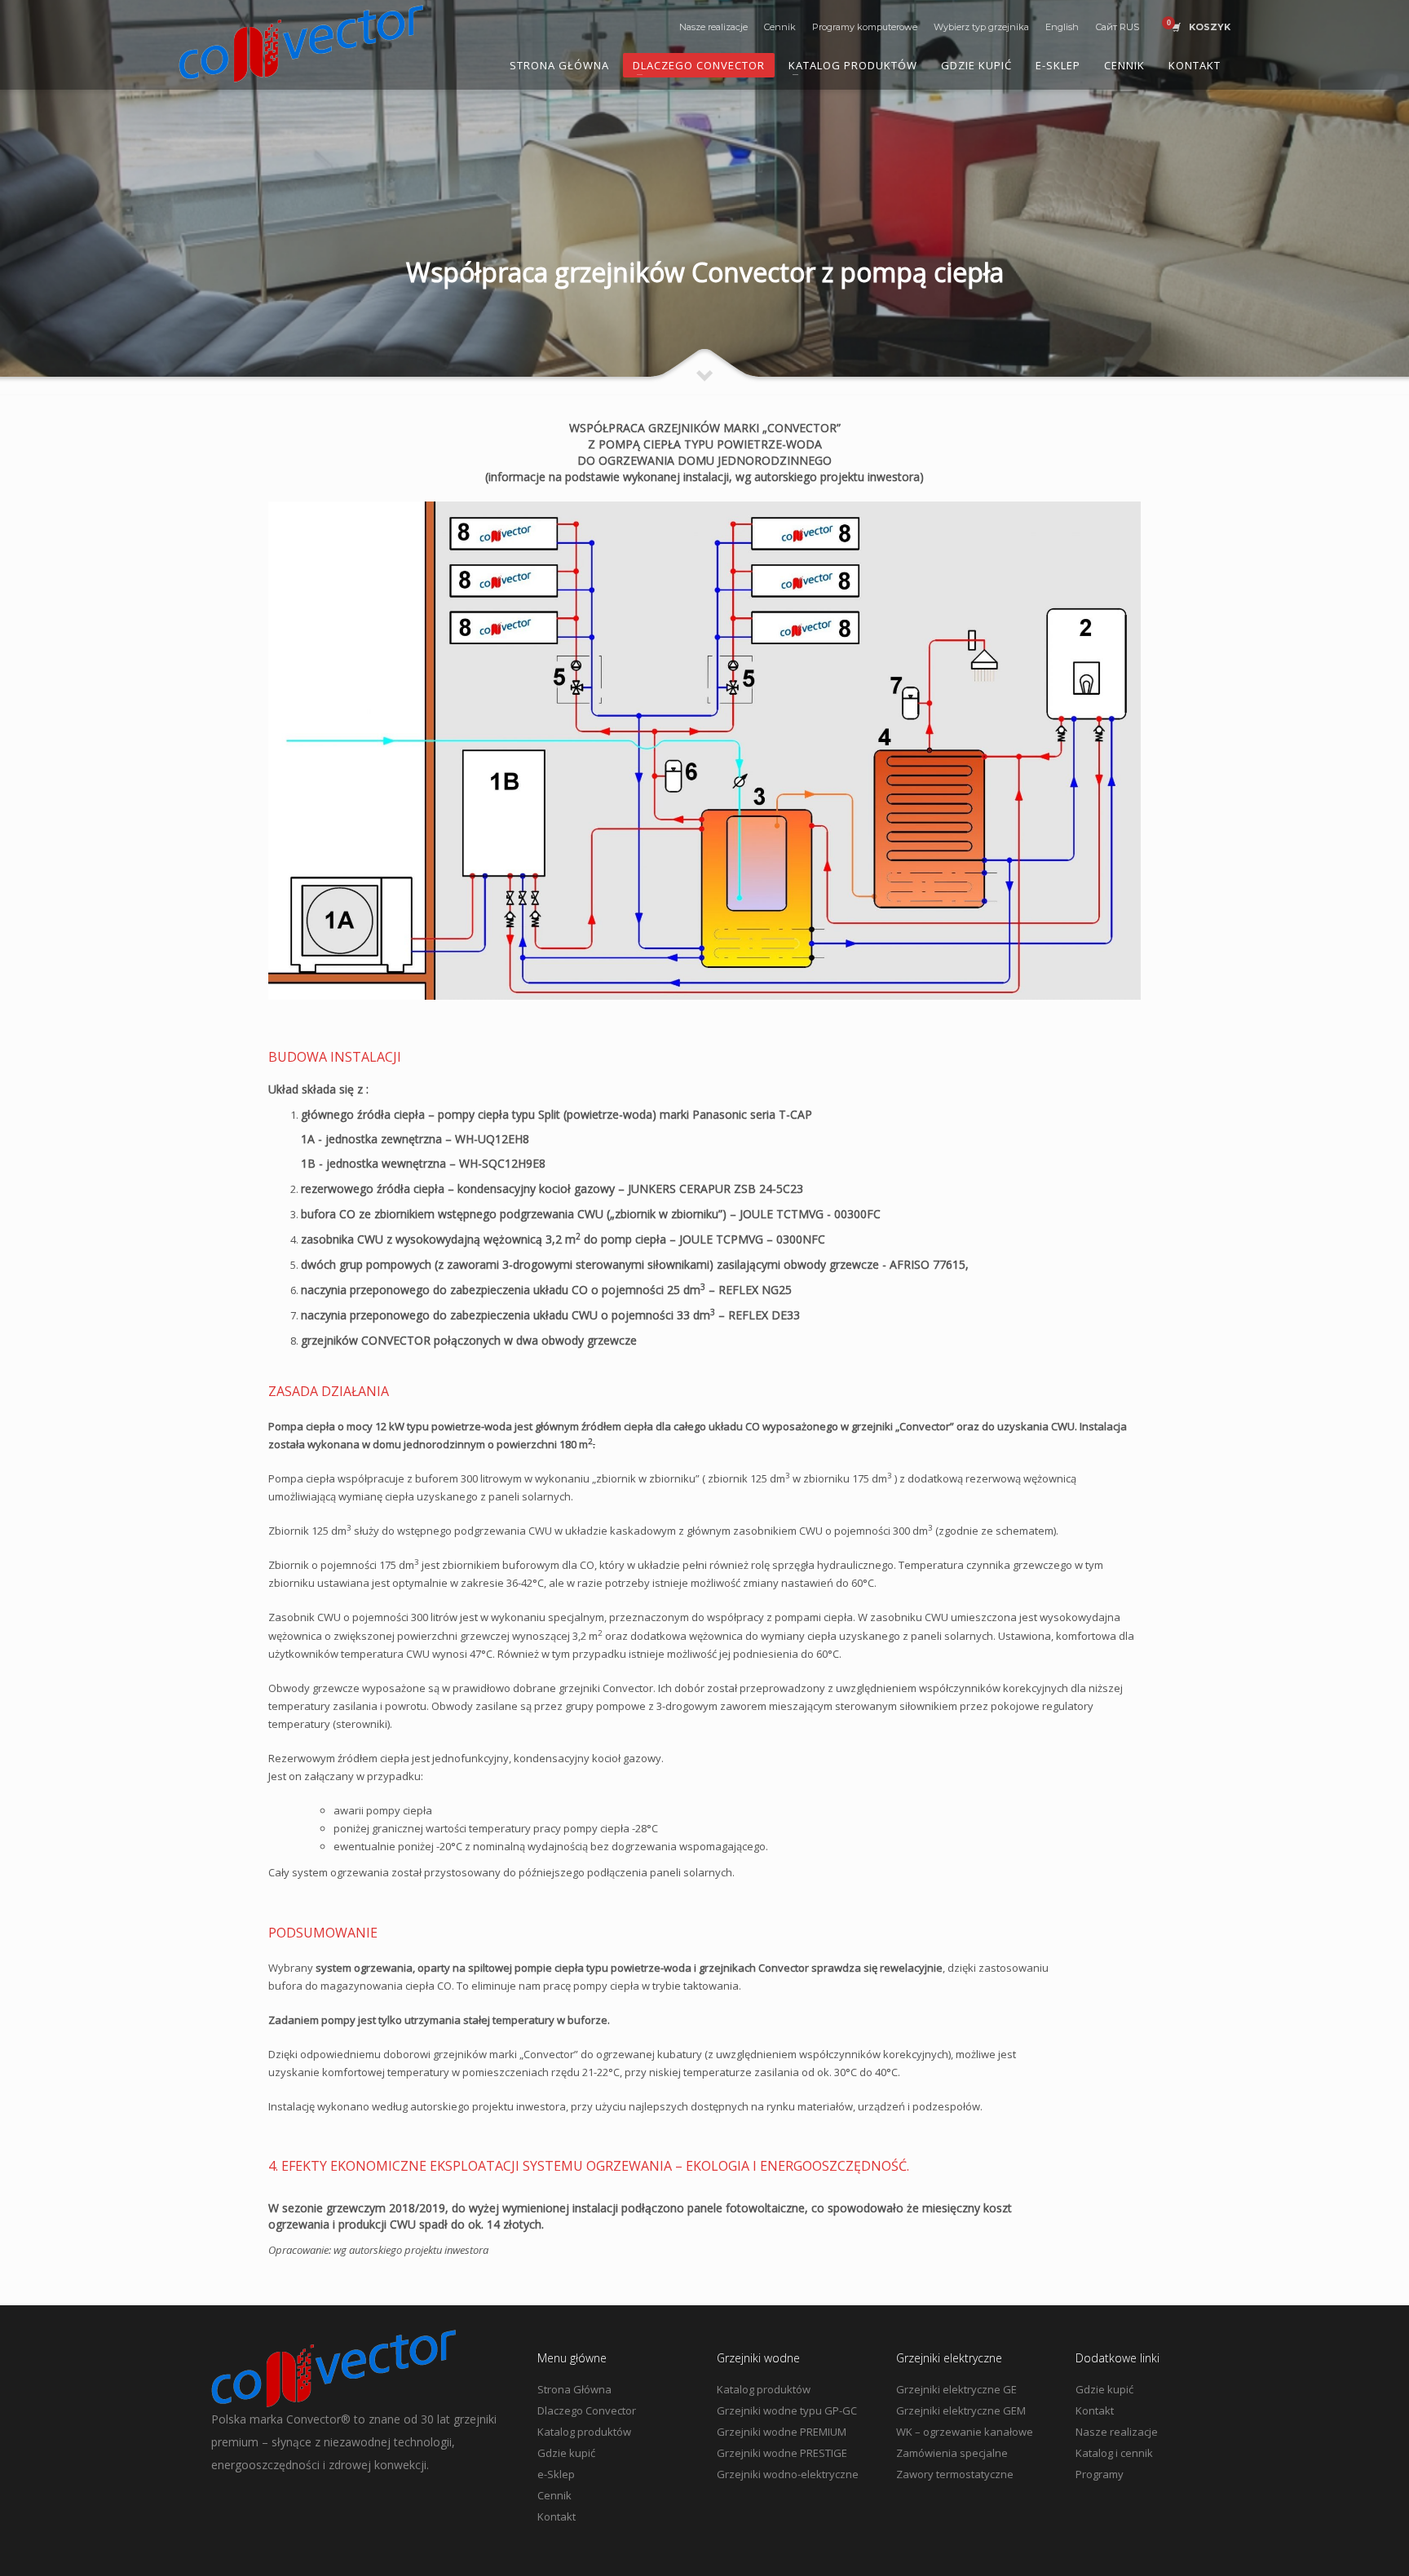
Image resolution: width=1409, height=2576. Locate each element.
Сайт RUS (1117, 27)
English (1062, 27)
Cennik (780, 27)
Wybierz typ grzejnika (981, 27)
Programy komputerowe (865, 27)
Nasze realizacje (713, 27)
